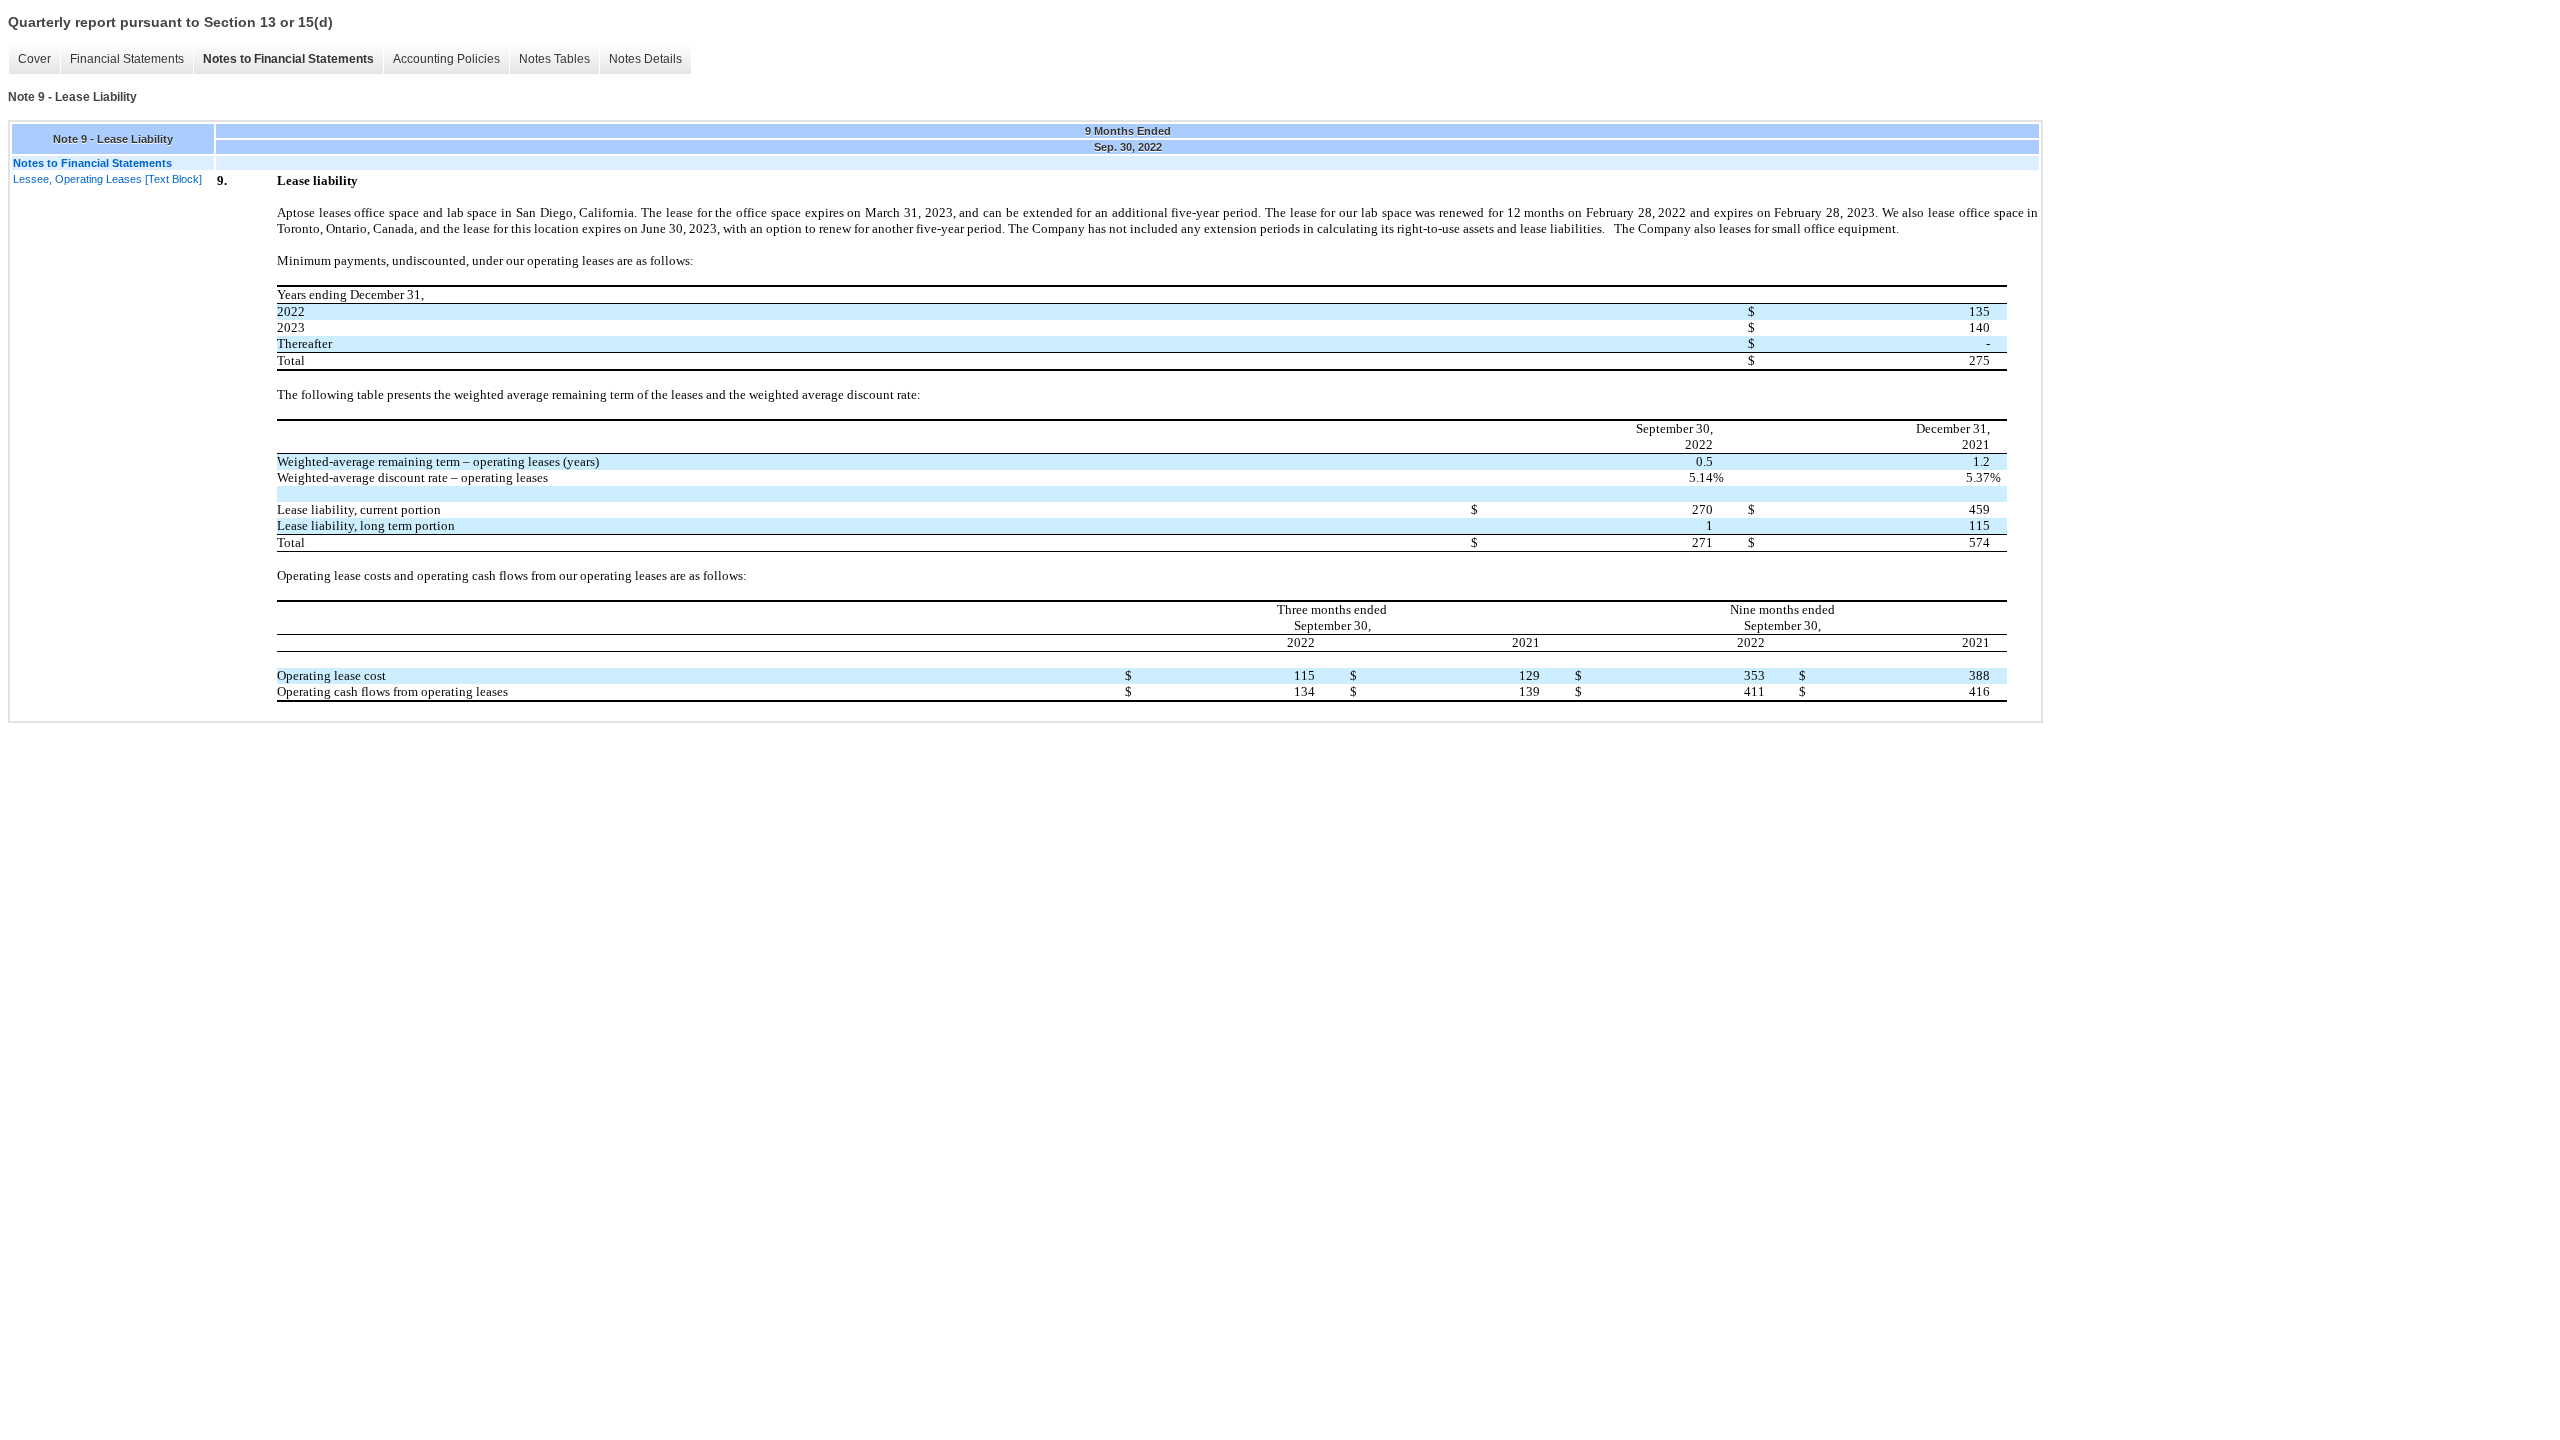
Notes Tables (554, 59)
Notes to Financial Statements (288, 59)
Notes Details (645, 59)
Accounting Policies (446, 59)
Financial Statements (127, 59)
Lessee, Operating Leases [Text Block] (107, 179)
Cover (34, 59)
